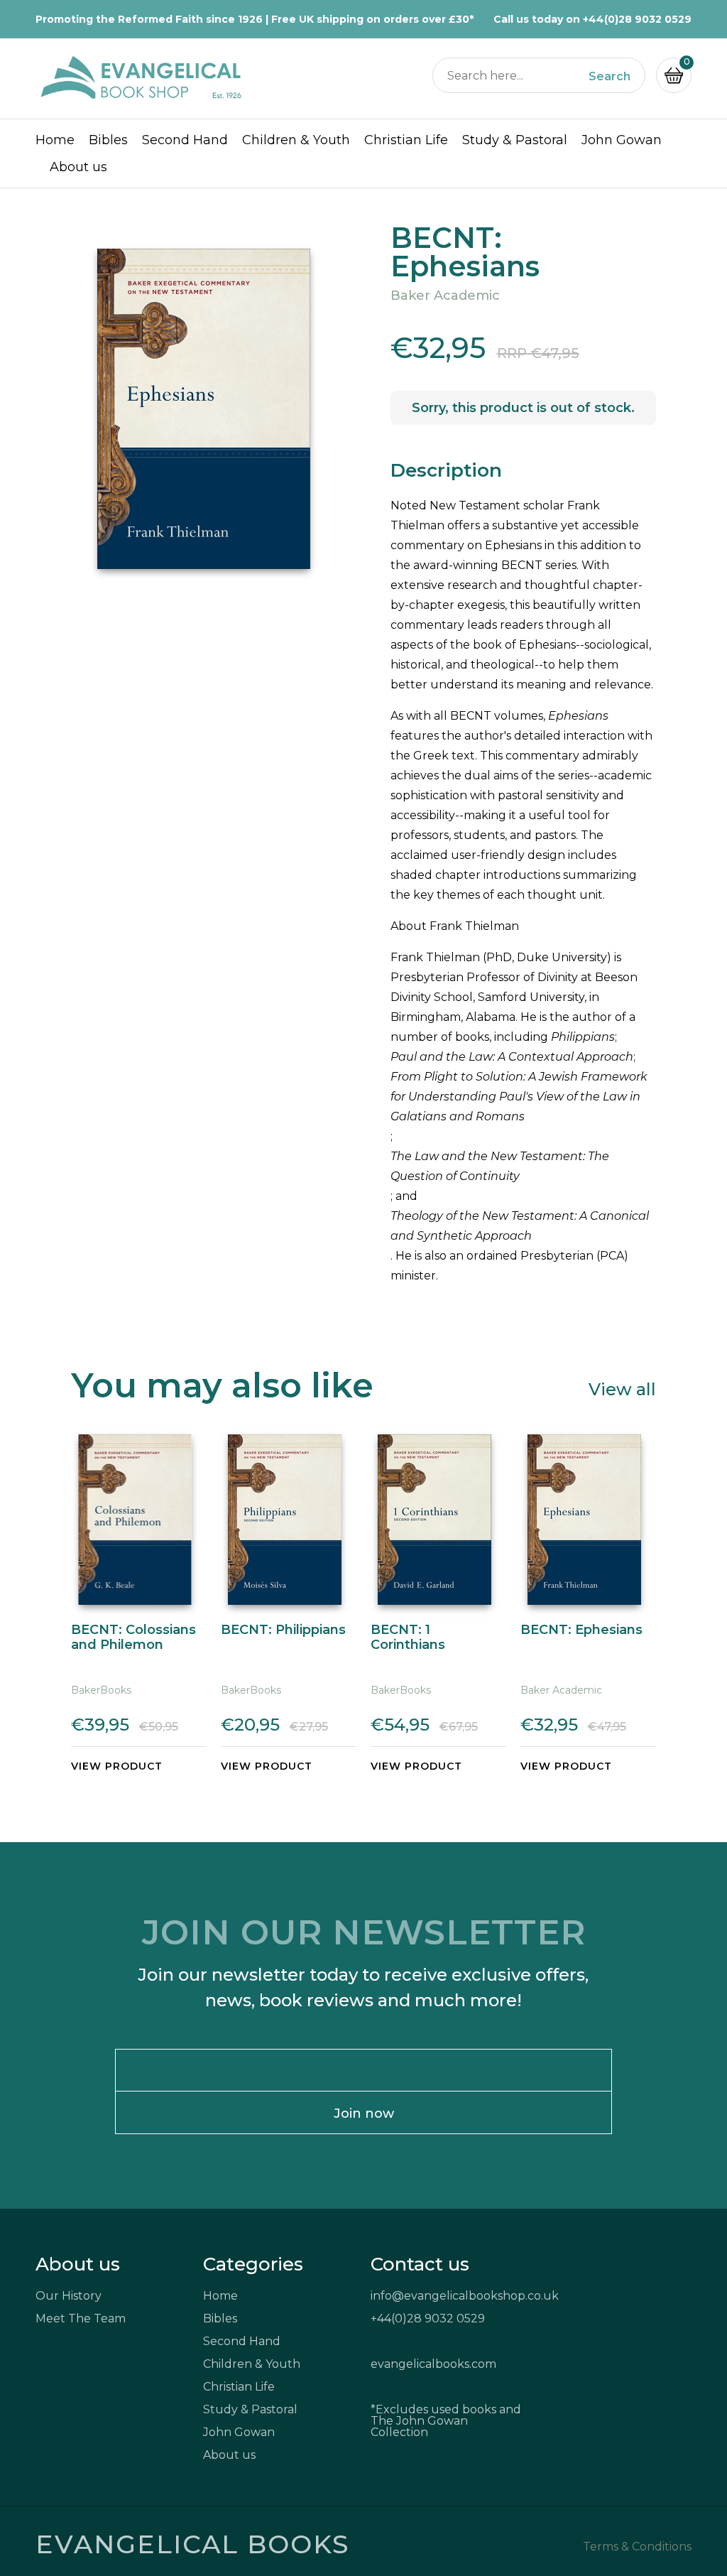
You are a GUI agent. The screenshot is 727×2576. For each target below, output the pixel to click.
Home (55, 140)
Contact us (420, 2264)
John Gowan (622, 140)
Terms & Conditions (637, 2547)
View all (622, 1389)
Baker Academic (445, 296)
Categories (253, 2264)
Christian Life (406, 140)
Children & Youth (296, 140)
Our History (69, 2296)
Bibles (108, 140)
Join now (364, 2114)
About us (78, 167)
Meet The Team (81, 2318)
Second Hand (185, 140)
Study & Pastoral (515, 140)
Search (610, 77)
